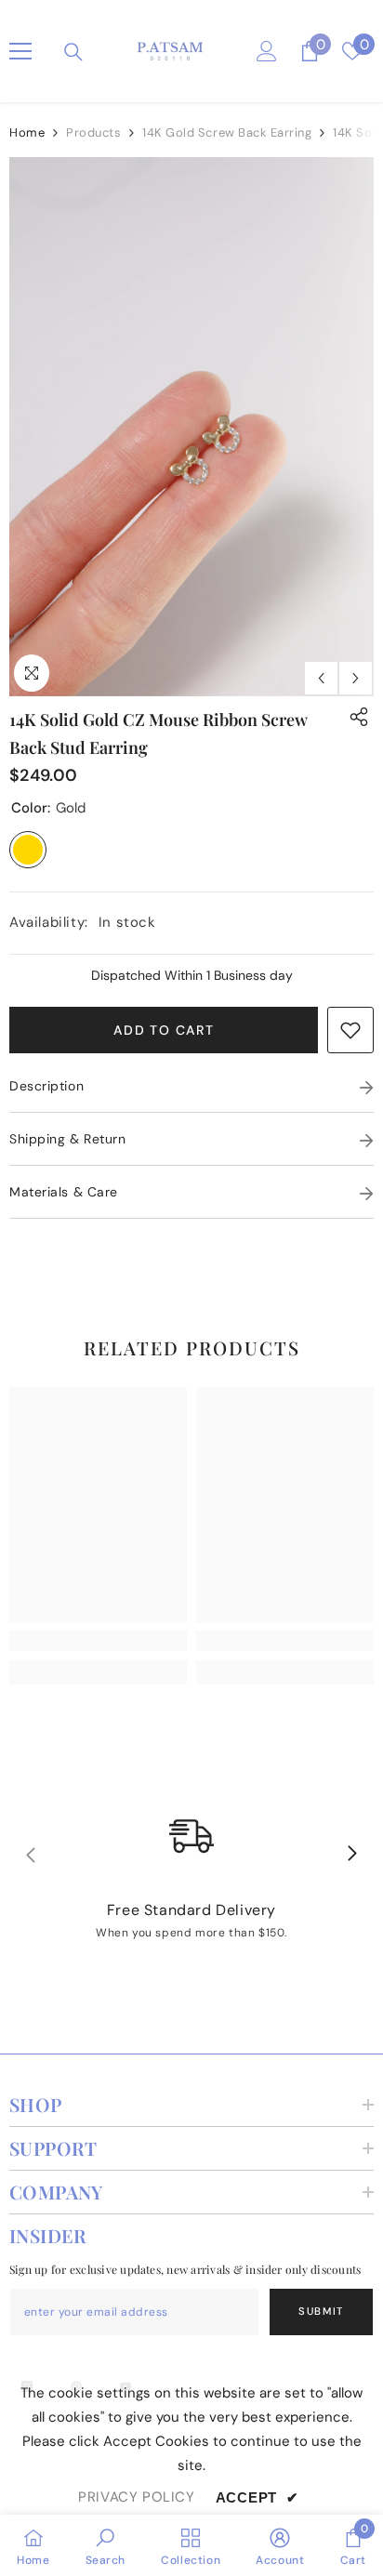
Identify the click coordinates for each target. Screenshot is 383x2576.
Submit (321, 2311)
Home (27, 132)
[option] (191, 427)
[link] (350, 1030)
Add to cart (164, 1030)
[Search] (73, 52)
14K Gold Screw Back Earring (227, 132)
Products (93, 132)
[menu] (20, 51)
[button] (321, 678)
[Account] (267, 51)
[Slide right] (351, 1855)
